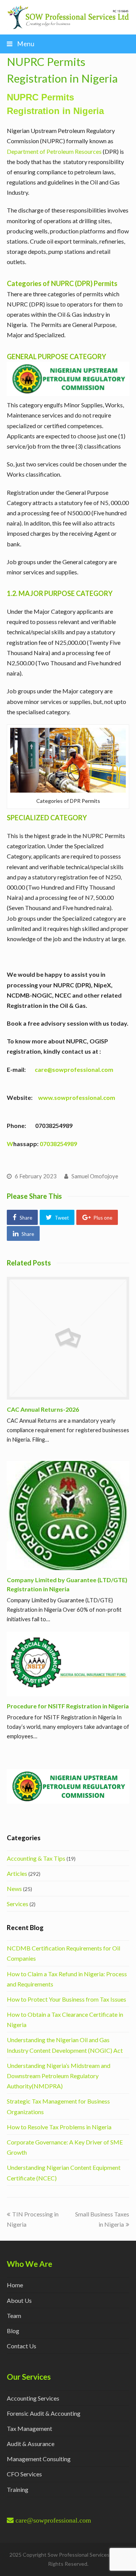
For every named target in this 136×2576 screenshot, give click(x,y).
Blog (13, 2331)
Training (18, 2489)
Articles (17, 1873)
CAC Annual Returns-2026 (43, 1409)
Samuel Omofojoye (95, 1176)
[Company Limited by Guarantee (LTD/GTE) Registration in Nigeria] (68, 1516)
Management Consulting (39, 2459)
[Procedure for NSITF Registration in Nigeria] (68, 1664)
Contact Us (22, 2346)
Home (15, 2285)
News (14, 1889)
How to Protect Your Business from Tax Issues (66, 1999)
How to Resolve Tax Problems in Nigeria (59, 2127)
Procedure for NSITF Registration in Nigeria (68, 1706)
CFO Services (24, 2474)
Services (18, 1904)
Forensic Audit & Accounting (44, 2413)
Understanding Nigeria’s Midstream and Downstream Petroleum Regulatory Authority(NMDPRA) (59, 2076)
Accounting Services (33, 2398)
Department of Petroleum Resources (54, 151)
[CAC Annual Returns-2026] (68, 1338)
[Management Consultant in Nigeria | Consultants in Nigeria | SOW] (68, 16)
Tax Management (29, 2428)
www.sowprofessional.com (77, 1097)
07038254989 (58, 1144)
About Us (19, 2300)
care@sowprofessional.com (74, 1069)
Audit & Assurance (31, 2444)
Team (14, 2316)
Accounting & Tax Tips (36, 1858)
